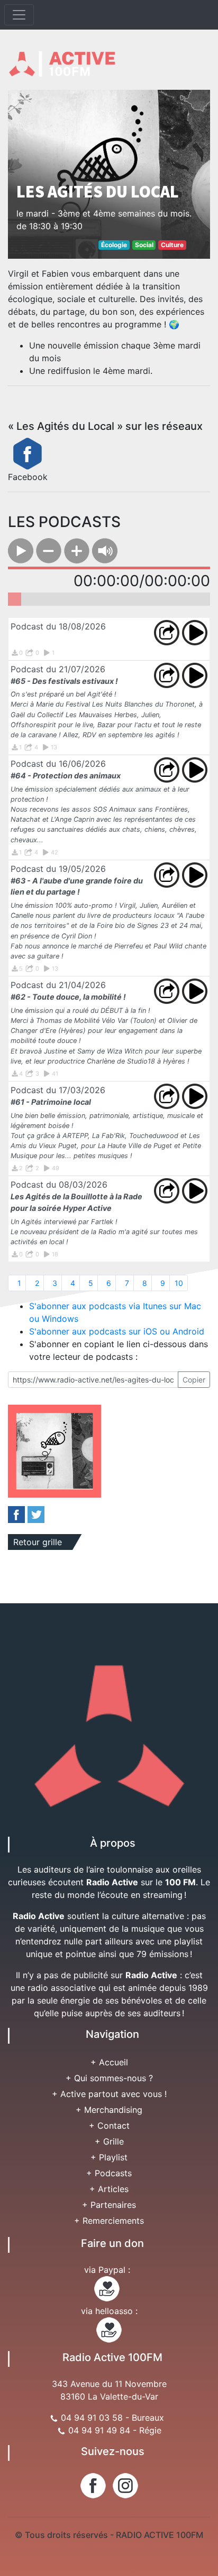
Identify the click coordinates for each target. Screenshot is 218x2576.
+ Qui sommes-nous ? (109, 2078)
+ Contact (109, 2126)
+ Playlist (109, 2157)
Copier (194, 1380)
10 (179, 1283)
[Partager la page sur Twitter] (36, 1514)
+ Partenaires (109, 2205)
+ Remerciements (109, 2221)
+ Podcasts (109, 2173)
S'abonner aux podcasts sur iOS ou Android (117, 1331)
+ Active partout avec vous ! (109, 2094)
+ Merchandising (109, 2110)
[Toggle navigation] (19, 15)
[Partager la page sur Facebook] (16, 1514)
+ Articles (109, 2189)
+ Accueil (109, 2062)
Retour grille (38, 1542)
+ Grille (109, 2141)
